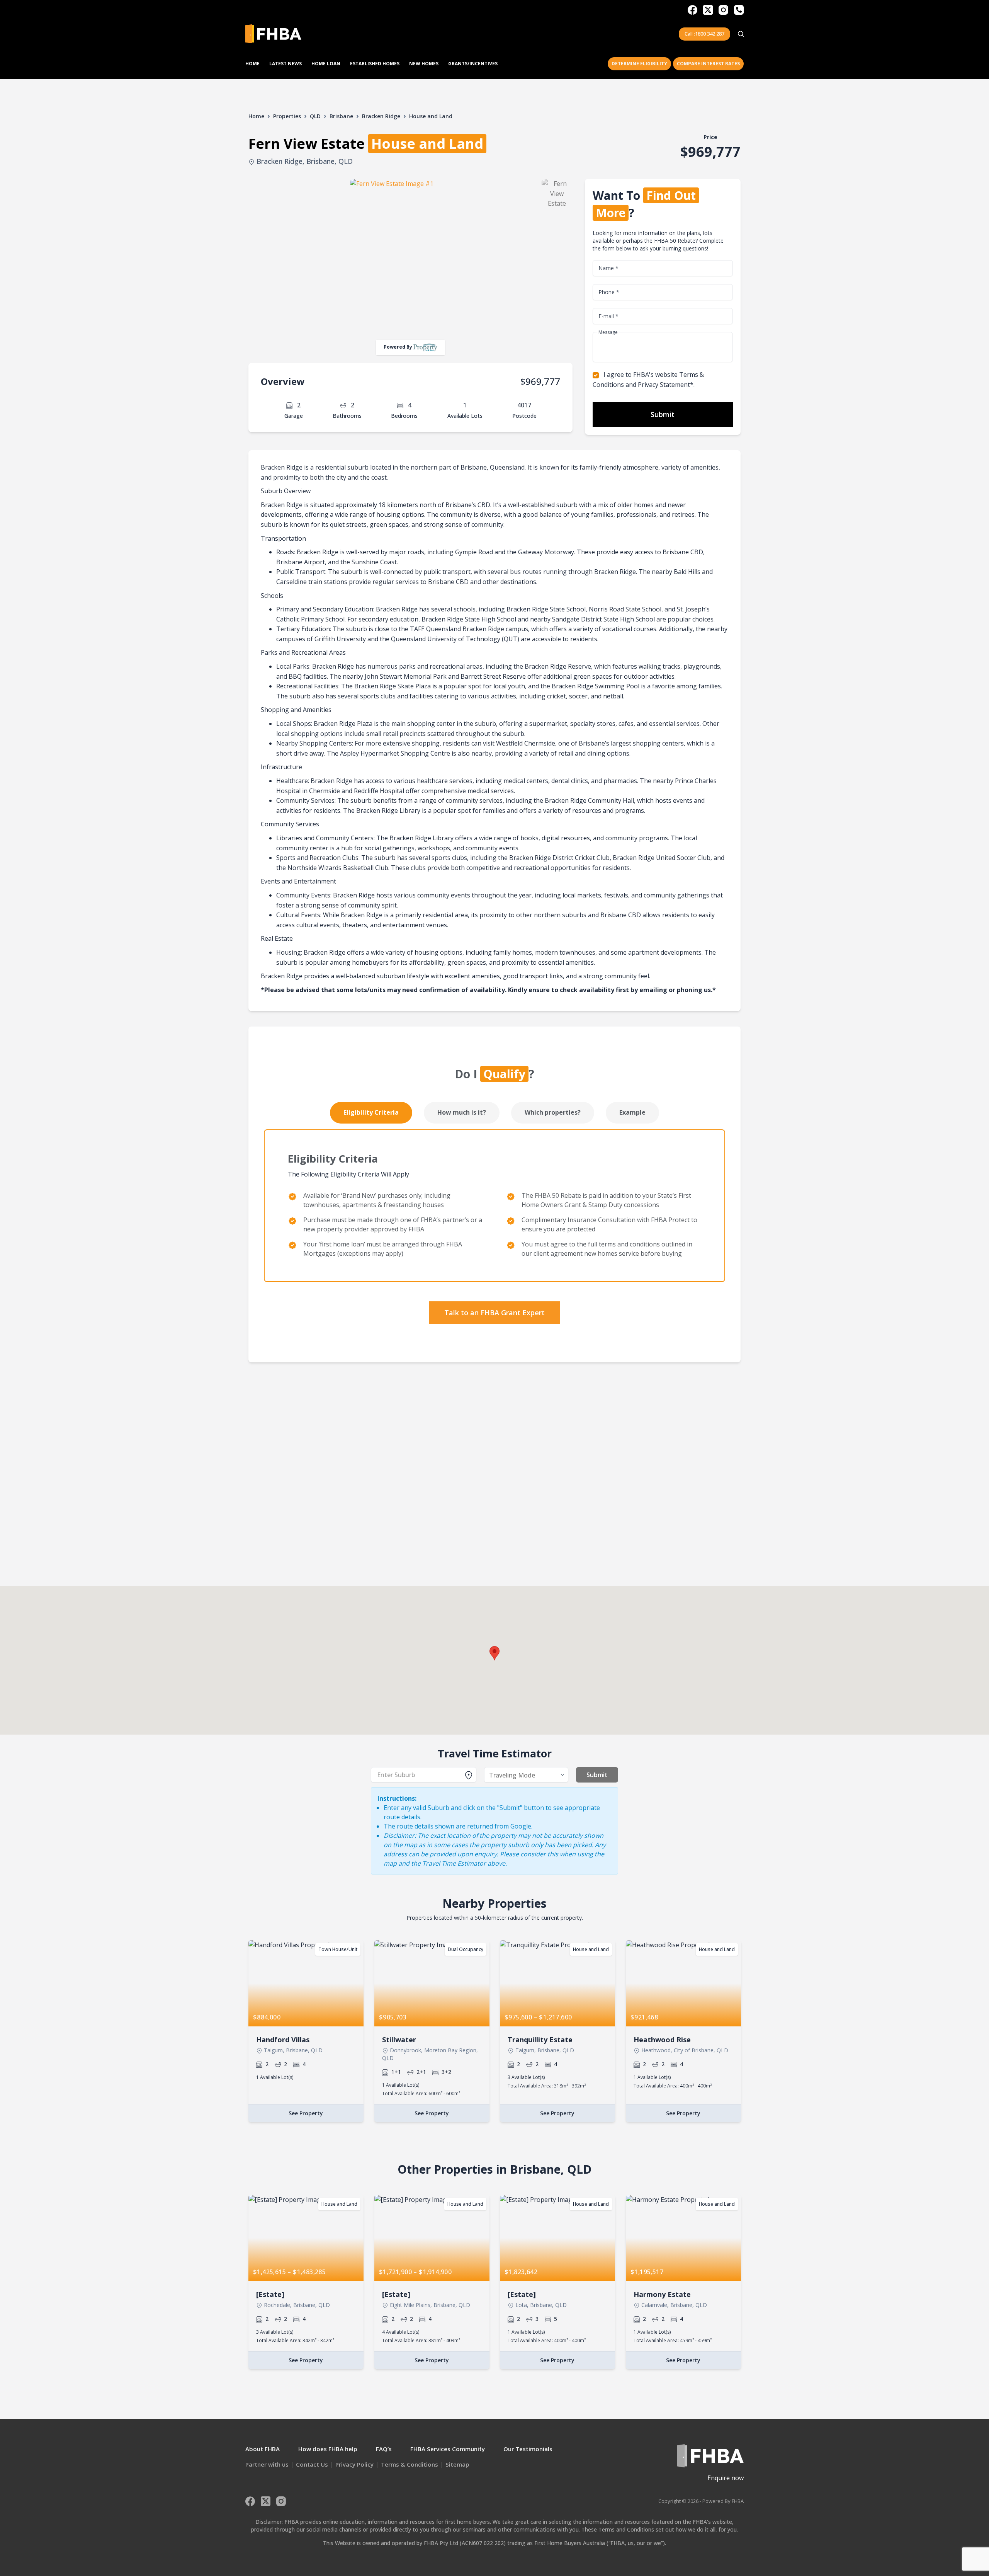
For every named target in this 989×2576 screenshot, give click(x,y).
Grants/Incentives (473, 64)
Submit (663, 414)
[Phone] (739, 10)
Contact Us (312, 2464)
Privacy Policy (354, 2464)
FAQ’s (384, 2449)
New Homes (424, 64)
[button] (494, 1653)
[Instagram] (723, 10)
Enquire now (726, 2478)
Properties (287, 116)
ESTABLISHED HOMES (375, 64)
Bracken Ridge (381, 116)
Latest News (285, 64)
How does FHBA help (328, 2449)
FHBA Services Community (448, 2449)
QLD (315, 116)
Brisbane (341, 116)
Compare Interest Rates (708, 64)
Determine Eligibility (639, 64)
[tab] (371, 1113)
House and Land (431, 116)
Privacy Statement (664, 385)
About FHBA (263, 2449)
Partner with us (267, 2464)
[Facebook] (692, 10)
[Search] (741, 34)
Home (252, 64)
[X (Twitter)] (708, 10)
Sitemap (457, 2464)
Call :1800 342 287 (704, 34)
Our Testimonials (528, 2449)
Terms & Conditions (410, 2464)
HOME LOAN (326, 64)
